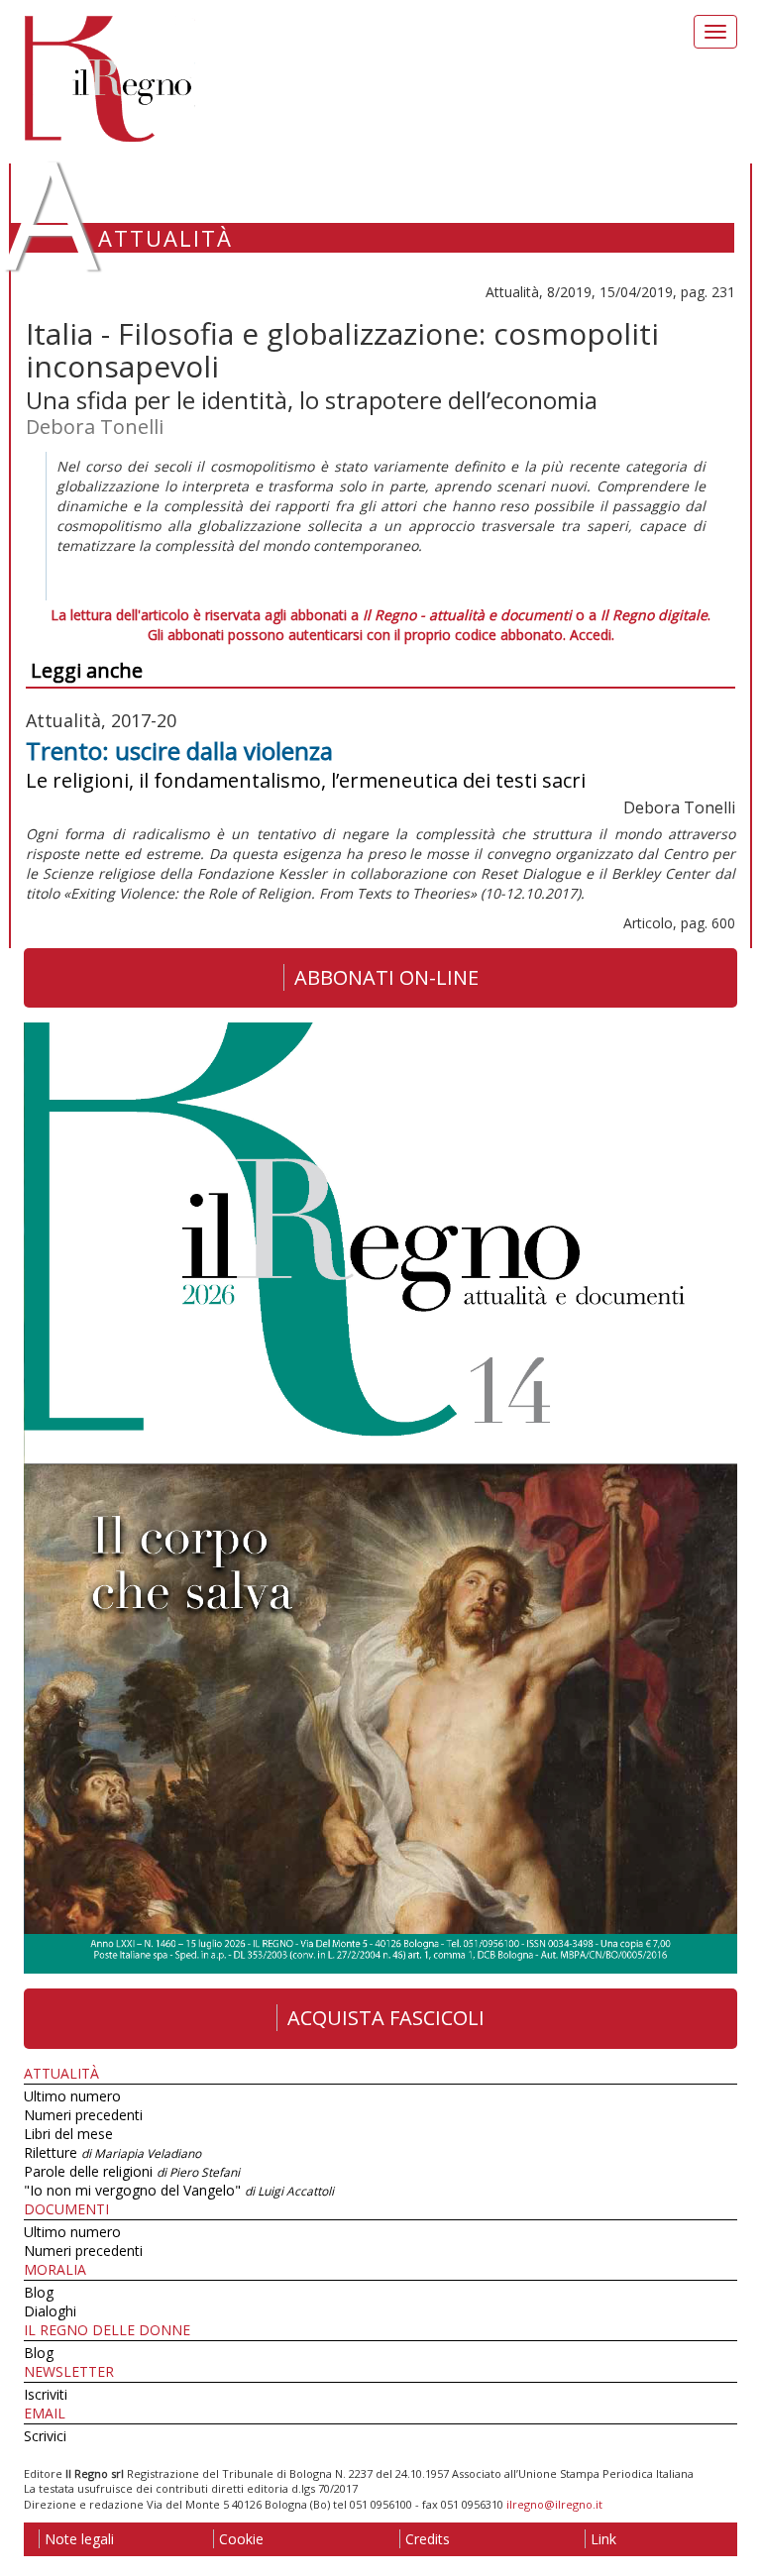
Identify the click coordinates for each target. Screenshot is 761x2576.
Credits (428, 2539)
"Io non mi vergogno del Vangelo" (179, 2190)
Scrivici (45, 2436)
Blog (39, 2292)
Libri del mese (68, 2134)
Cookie (241, 2539)
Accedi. (592, 635)
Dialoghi (50, 2311)
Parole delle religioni (132, 2171)
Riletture (112, 2152)
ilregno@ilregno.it (554, 2504)
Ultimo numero (72, 2096)
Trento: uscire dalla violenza (179, 751)
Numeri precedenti (83, 2115)
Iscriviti (46, 2394)
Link (603, 2539)
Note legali (79, 2539)
